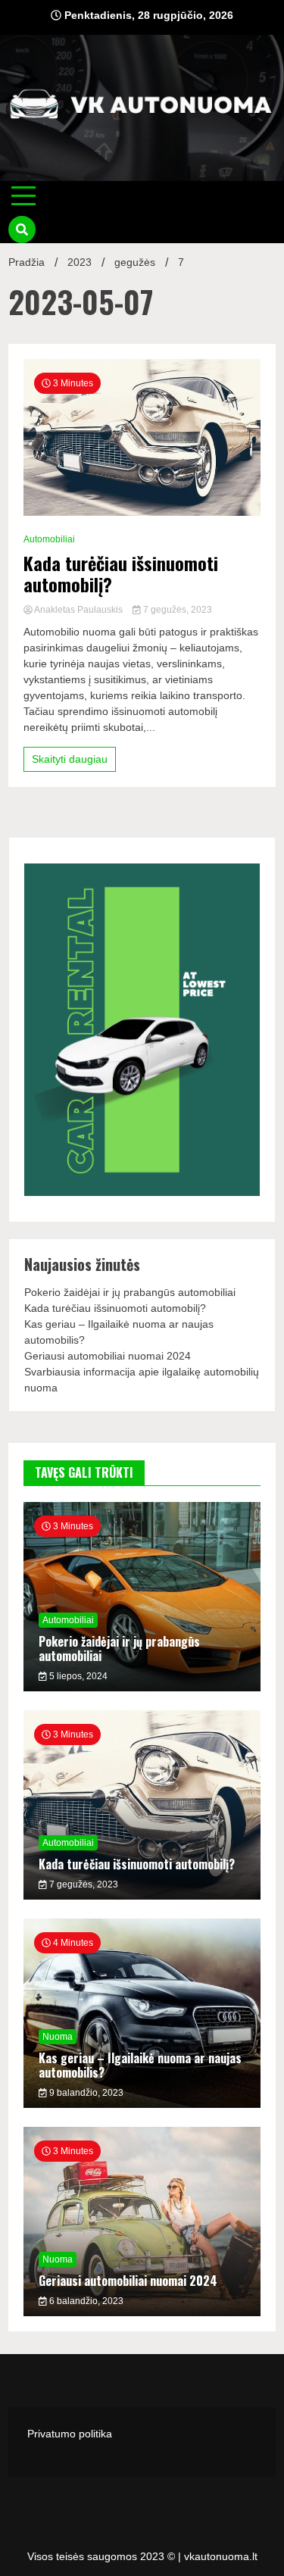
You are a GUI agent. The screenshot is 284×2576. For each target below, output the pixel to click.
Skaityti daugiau (70, 759)
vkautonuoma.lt (221, 2556)
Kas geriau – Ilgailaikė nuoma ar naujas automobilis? (140, 2065)
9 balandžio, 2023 (85, 2093)
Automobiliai (49, 539)
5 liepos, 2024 (77, 1676)
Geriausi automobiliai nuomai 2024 (108, 1356)
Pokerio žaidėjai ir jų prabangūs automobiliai (130, 1292)
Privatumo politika (70, 2434)
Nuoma (58, 2037)
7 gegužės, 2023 (176, 610)
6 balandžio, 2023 (85, 2301)
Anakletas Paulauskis (79, 610)
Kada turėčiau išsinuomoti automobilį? (121, 574)
